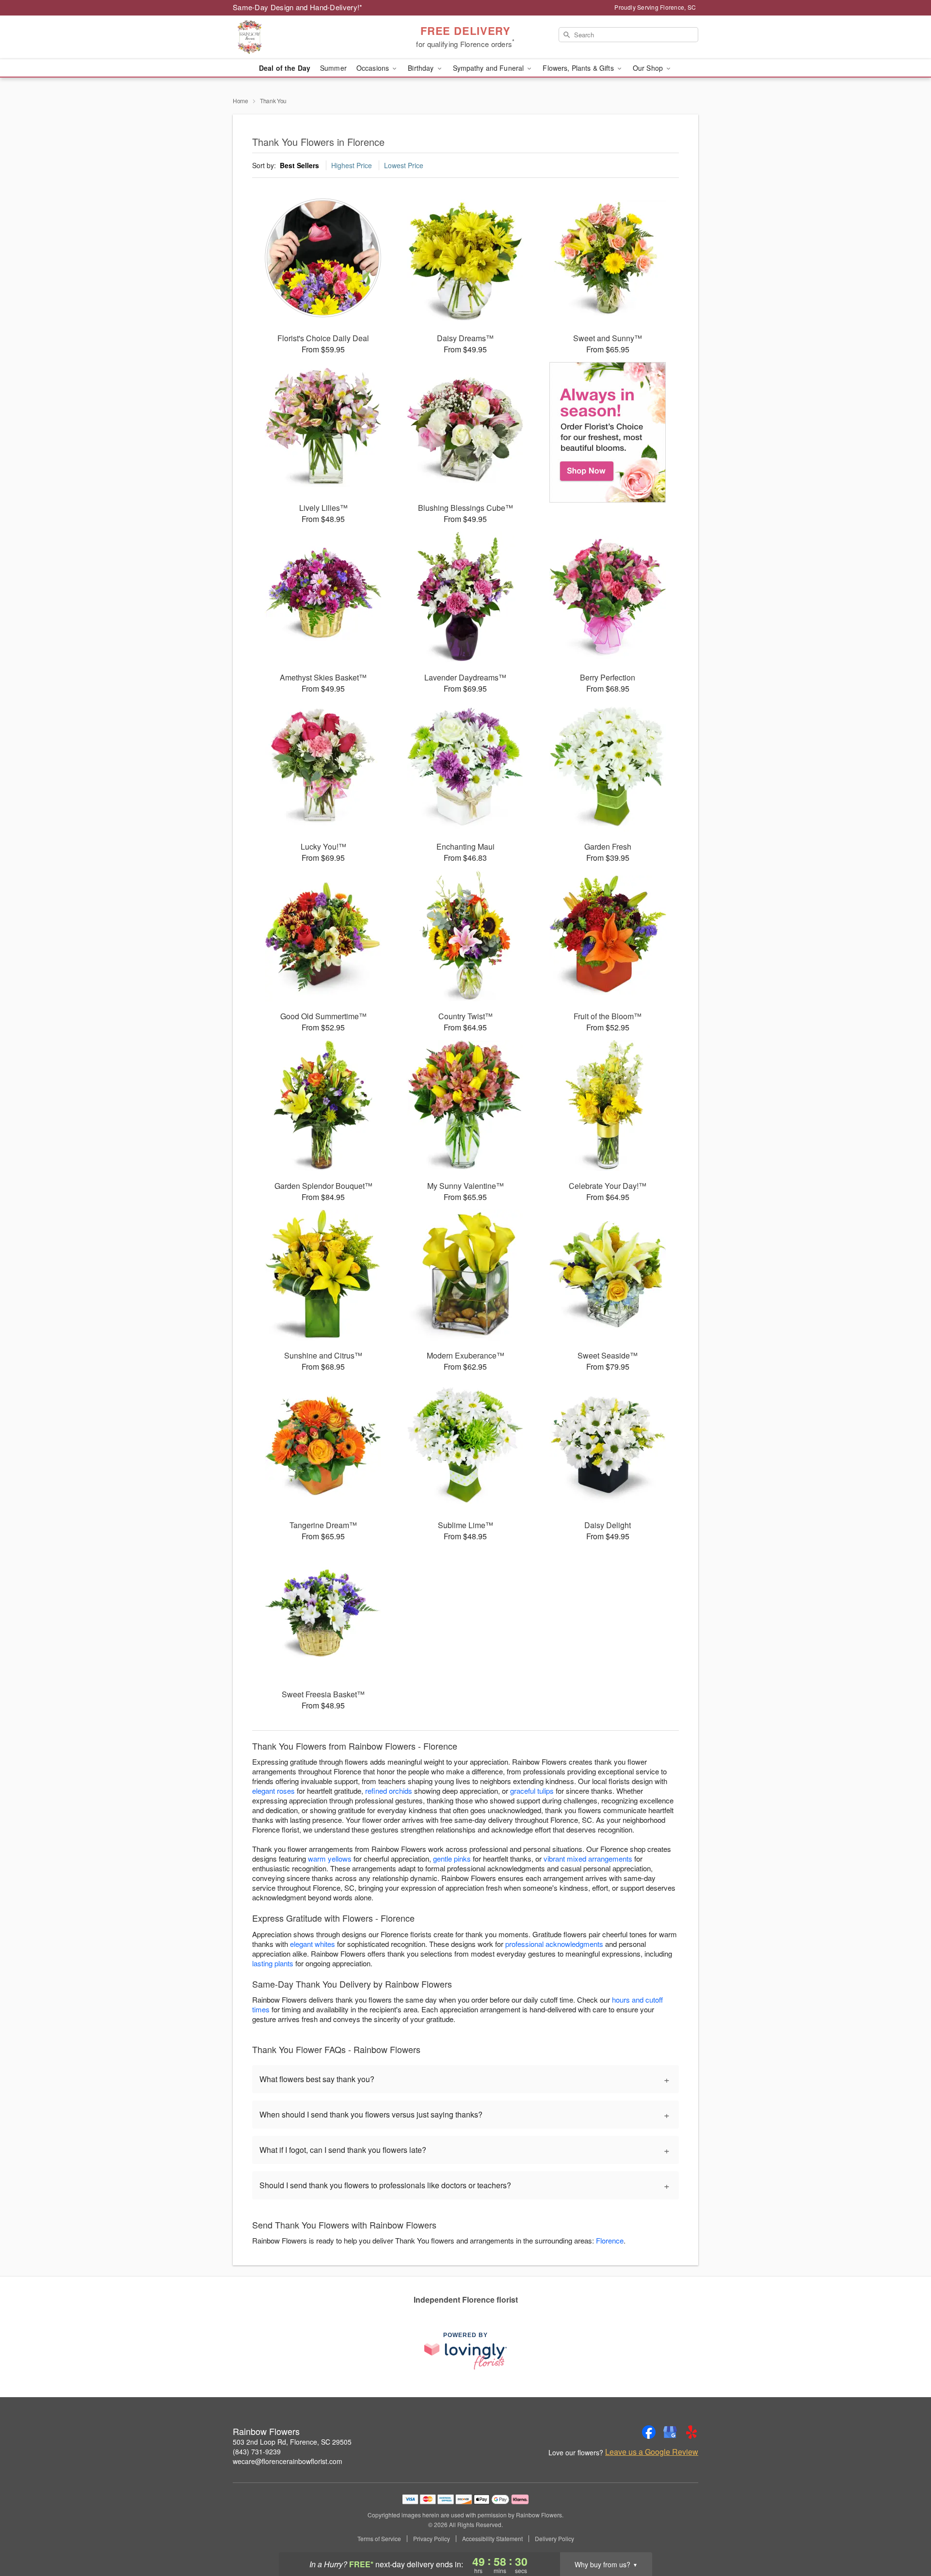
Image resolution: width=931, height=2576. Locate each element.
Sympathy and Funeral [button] (490, 68)
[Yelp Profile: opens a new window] (691, 2432)
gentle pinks (452, 1858)
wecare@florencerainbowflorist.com (288, 2461)
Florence (610, 2240)
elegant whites (313, 1944)
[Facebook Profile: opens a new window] (649, 2432)
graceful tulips (532, 1791)
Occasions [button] (374, 68)
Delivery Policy (554, 2539)
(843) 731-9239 (257, 2451)
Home (241, 101)
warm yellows (330, 1858)
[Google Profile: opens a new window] (670, 2432)
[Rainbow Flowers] (303, 37)
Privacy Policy (432, 2539)
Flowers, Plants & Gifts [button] (579, 68)
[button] (906, 2535)
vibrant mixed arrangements (588, 1858)
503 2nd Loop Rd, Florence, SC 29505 (292, 2442)
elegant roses (273, 1791)
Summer (333, 68)
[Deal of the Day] (608, 432)
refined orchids (389, 1791)
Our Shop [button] (649, 68)
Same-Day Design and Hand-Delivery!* (298, 7)
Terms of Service (379, 2539)
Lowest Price (404, 165)
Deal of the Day (285, 68)
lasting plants (273, 1963)
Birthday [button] (422, 68)
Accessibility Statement (492, 2539)
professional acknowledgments (554, 1944)
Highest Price (352, 165)
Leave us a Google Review (652, 2452)
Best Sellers (299, 165)
